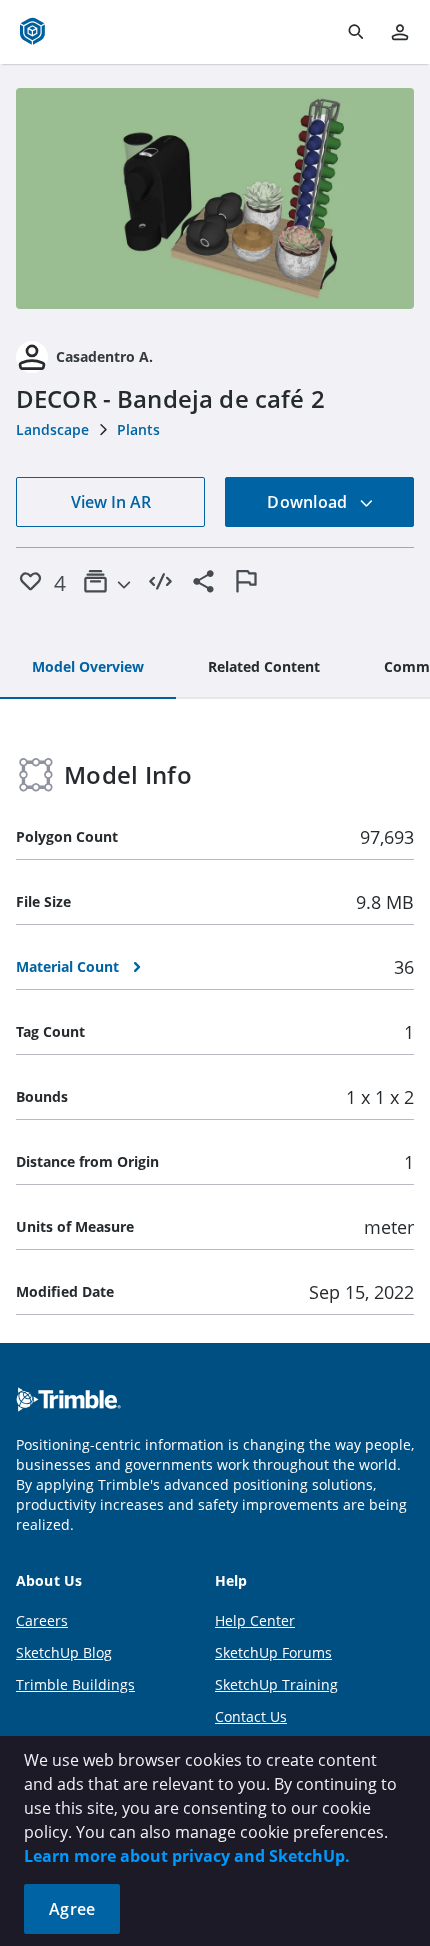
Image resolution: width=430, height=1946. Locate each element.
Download (309, 502)
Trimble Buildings (75, 1684)
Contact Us (251, 1716)
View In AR (111, 502)
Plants (138, 429)
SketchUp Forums (273, 1652)
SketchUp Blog (64, 1652)
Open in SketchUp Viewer (215, 199)
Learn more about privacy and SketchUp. (187, 1856)
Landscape (52, 429)
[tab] (88, 668)
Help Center (255, 1620)
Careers (42, 1620)
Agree (72, 1909)
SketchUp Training (276, 1684)
